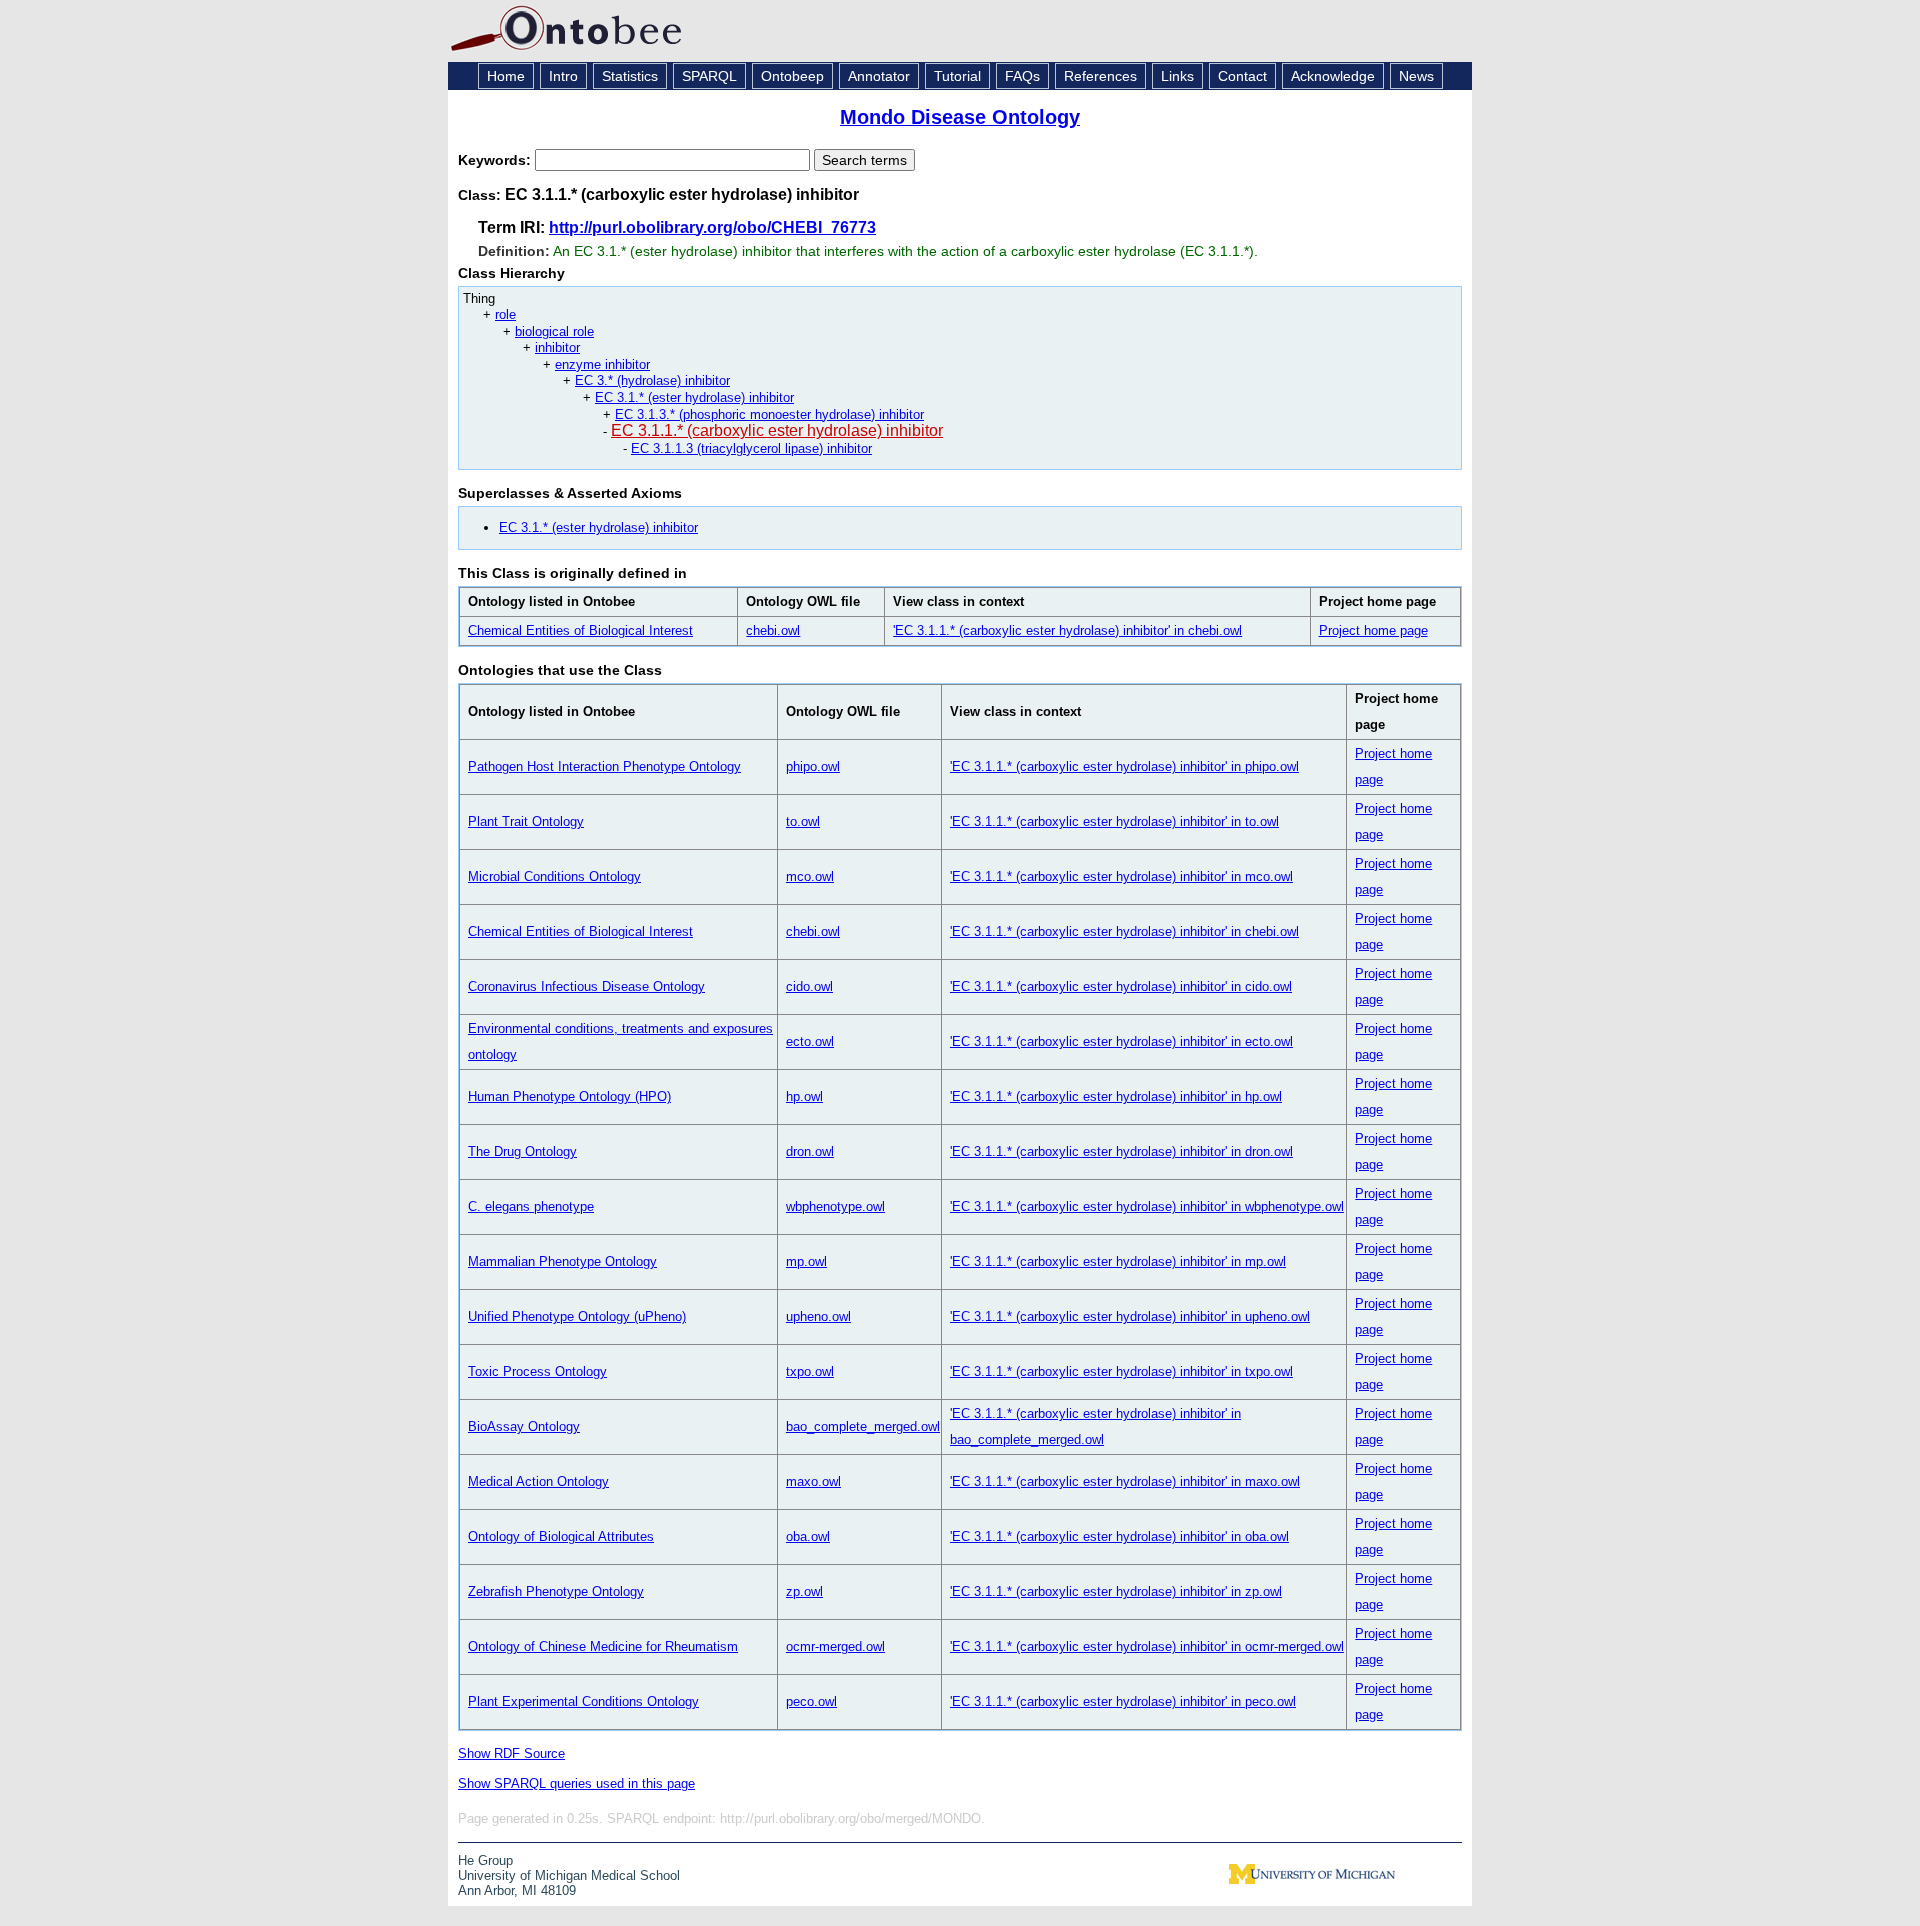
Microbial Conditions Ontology (554, 876)
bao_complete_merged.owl (863, 1426)
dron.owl (810, 1151)
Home (506, 76)
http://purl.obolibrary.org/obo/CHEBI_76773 (712, 227)
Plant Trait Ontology (526, 821)
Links (1177, 76)
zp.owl (804, 1591)
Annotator (879, 76)
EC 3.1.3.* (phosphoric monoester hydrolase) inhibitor (769, 414)
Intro (563, 76)
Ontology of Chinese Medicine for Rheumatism (603, 1646)
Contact (1242, 76)
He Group (485, 1860)
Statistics (630, 76)
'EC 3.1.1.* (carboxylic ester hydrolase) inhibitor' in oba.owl (1119, 1536)
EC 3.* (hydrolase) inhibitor (652, 380)
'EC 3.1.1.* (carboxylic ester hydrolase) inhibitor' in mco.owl (1121, 876)
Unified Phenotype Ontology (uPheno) (577, 1316)
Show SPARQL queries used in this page (576, 1783)
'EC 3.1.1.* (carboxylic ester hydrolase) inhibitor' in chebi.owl (1067, 630)
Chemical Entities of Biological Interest (580, 630)
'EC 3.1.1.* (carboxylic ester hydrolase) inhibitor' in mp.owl (1118, 1261)
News (1416, 76)
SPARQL (709, 76)
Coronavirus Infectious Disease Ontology (586, 986)
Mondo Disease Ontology (960, 117)
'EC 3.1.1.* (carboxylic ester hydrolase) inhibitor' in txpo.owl (1121, 1371)
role (505, 314)
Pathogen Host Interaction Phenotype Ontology (604, 766)
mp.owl (806, 1261)
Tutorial (957, 76)
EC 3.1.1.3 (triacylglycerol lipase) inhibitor (751, 448)
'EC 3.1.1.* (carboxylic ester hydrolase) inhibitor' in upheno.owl (1130, 1316)
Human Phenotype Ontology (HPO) (569, 1096)
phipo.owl (813, 766)
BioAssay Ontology (524, 1426)
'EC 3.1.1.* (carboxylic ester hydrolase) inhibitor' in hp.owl (1116, 1096)
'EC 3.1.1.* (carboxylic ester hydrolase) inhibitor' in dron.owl (1121, 1151)
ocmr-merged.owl (835, 1646)
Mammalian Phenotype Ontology (562, 1261)
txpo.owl (810, 1371)
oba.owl (808, 1536)
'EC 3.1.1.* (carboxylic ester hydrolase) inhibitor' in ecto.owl (1121, 1041)
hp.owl (804, 1096)
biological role (554, 331)
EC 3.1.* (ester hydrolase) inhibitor (694, 397)
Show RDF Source (511, 1753)
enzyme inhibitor (602, 364)
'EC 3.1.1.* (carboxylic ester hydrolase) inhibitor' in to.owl (1114, 821)
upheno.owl (818, 1316)
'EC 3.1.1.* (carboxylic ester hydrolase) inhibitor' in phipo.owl (1124, 766)
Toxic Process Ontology (537, 1371)
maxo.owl (813, 1481)
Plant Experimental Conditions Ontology (583, 1701)
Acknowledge (1333, 76)
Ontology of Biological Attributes (561, 1536)
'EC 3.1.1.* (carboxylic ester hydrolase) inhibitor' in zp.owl (1116, 1591)
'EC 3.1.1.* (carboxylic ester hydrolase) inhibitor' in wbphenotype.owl (1147, 1206)
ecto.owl (810, 1041)
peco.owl (811, 1701)
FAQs (1022, 76)
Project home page (1373, 630)
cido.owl (809, 986)
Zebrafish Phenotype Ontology (556, 1591)
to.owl (803, 821)
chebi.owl (773, 630)
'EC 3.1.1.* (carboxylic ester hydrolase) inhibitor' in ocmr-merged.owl (1147, 1646)
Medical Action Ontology (538, 1481)
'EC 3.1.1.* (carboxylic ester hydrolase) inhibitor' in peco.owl (1123, 1701)
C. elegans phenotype (531, 1206)
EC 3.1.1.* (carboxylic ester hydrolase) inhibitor (777, 430)
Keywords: (496, 160)
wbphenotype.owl (835, 1206)
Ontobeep (792, 76)
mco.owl (810, 876)
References (1100, 76)
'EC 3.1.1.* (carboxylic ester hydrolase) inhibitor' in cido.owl (1121, 986)
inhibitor (557, 347)
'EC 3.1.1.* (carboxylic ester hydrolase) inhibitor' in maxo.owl (1125, 1481)
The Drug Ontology (522, 1151)
